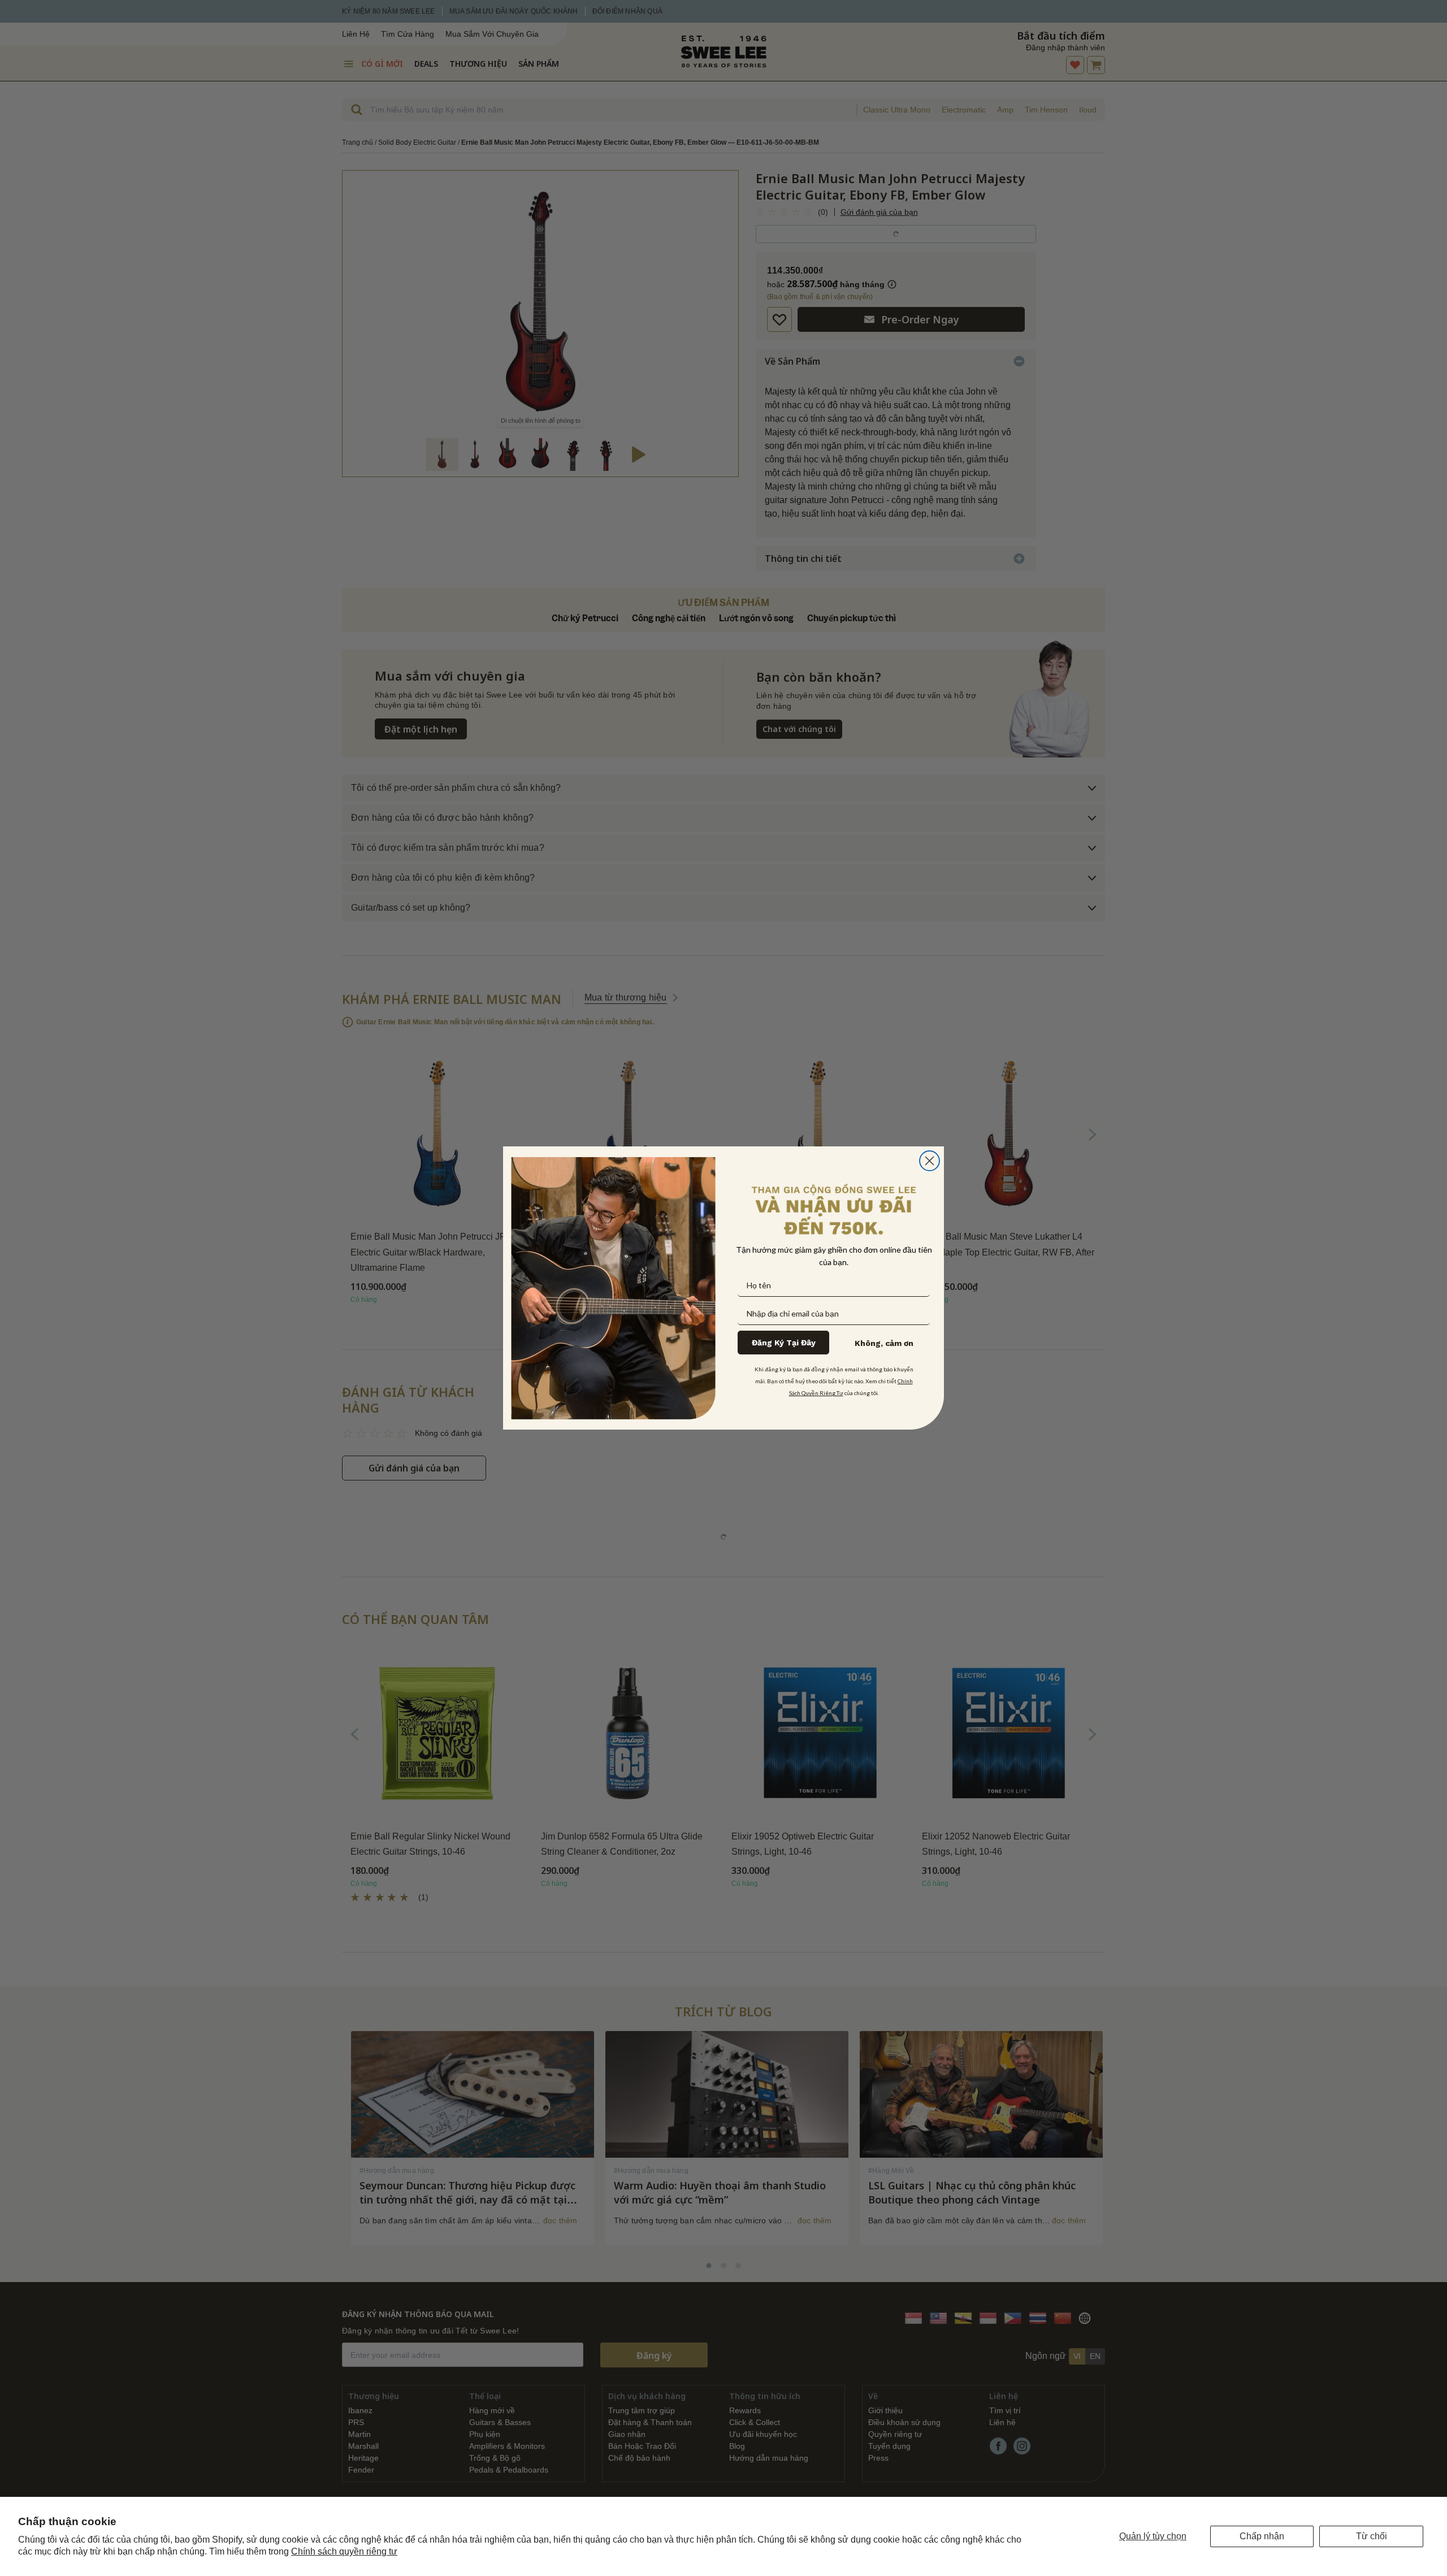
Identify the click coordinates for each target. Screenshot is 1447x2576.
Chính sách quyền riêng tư (344, 2551)
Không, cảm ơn (884, 1343)
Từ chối (1372, 2536)
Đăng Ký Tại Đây (784, 1343)
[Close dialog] (930, 1161)
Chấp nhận (1262, 2536)
